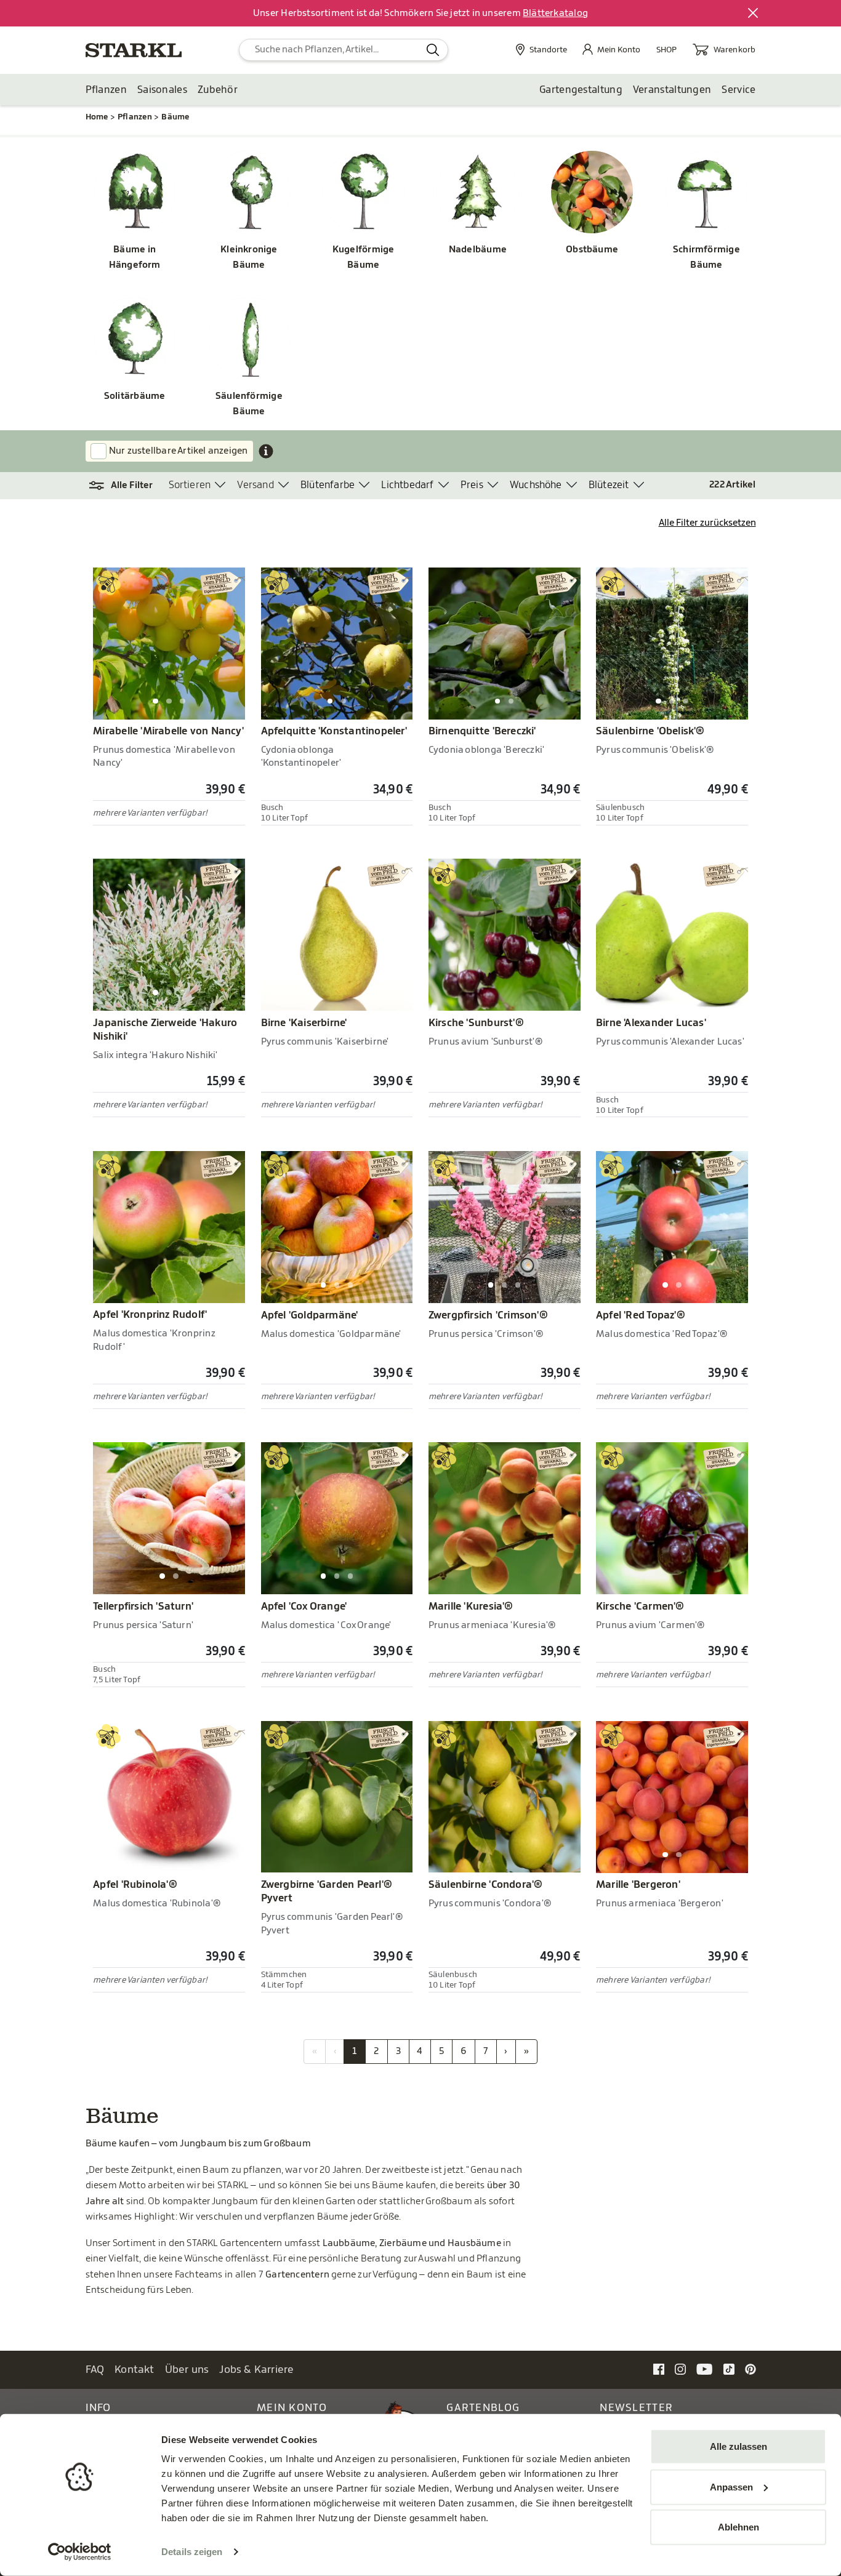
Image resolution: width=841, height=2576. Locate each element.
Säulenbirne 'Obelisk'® (650, 731)
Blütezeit (609, 485)
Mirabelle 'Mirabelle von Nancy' (168, 731)
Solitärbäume (135, 396)
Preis (472, 485)
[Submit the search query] (433, 50)
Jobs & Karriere (256, 2369)
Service (738, 90)
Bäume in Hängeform (135, 258)
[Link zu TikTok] (729, 2369)
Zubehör (218, 90)
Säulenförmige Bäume (249, 404)
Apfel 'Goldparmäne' (310, 1315)
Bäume (175, 117)
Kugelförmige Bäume (364, 258)
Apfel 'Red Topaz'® (641, 1315)
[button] (127, 486)
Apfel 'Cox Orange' (304, 1607)
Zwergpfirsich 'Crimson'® (488, 1315)
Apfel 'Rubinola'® (135, 1885)
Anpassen (731, 2486)
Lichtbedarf (407, 485)
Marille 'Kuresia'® (471, 1607)
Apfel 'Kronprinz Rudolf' (150, 1315)
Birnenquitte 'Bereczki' (482, 731)
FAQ (95, 2369)
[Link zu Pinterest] (750, 2369)
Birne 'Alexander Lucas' (651, 1023)
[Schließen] (754, 14)
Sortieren (190, 485)
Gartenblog (483, 2408)
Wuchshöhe (536, 485)
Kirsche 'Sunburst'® (476, 1023)
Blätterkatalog (555, 13)
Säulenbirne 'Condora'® (486, 1885)
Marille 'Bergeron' (638, 1885)
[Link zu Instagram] (680, 2369)
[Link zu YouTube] (705, 2369)
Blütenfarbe (328, 485)
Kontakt (135, 2369)
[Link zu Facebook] (659, 2369)
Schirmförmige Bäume (706, 258)
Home (97, 117)
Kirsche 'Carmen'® (640, 1607)
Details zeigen (192, 2552)
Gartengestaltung (581, 90)
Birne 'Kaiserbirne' (304, 1023)
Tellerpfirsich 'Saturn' (143, 1607)
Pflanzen (106, 90)
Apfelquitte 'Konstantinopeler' (334, 731)
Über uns (187, 2369)
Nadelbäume (478, 250)
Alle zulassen (738, 2446)
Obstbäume (592, 250)
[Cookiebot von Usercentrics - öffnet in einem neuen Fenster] (80, 2552)
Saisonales (162, 90)
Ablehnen (738, 2527)
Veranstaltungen (672, 90)
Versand (255, 485)
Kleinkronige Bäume (249, 258)
